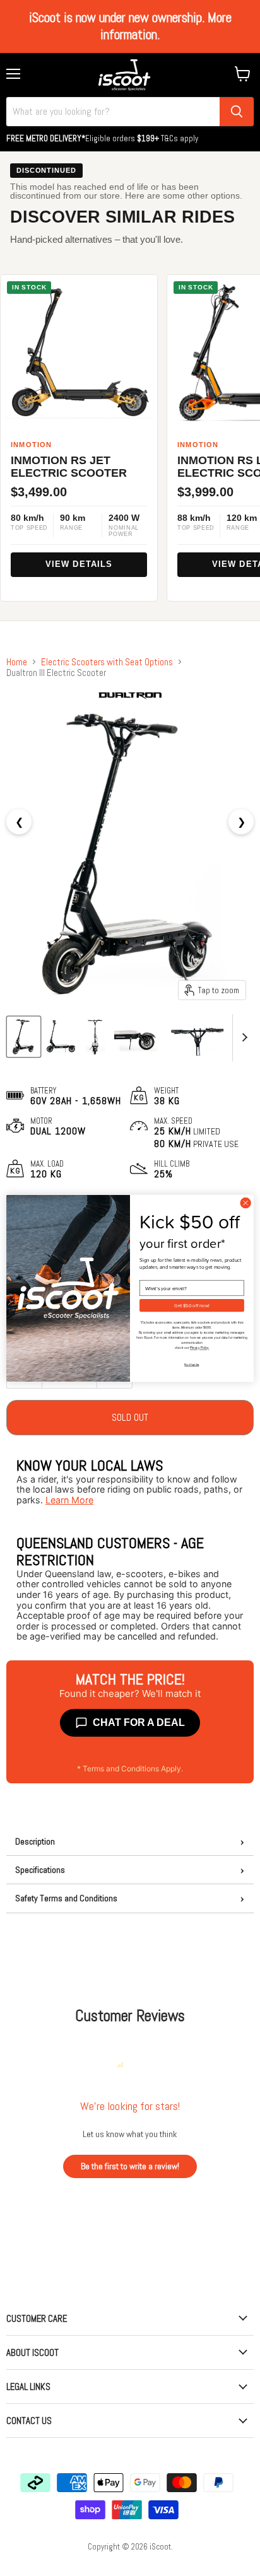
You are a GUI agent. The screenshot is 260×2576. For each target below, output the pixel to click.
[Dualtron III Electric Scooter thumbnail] (24, 1037)
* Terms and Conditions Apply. (130, 1769)
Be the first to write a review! (130, 2166)
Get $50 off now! (192, 1305)
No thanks (192, 1364)
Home (17, 662)
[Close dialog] (245, 1203)
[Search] (237, 112)
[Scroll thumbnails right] (242, 1038)
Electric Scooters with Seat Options (107, 662)
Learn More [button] (69, 1500)
